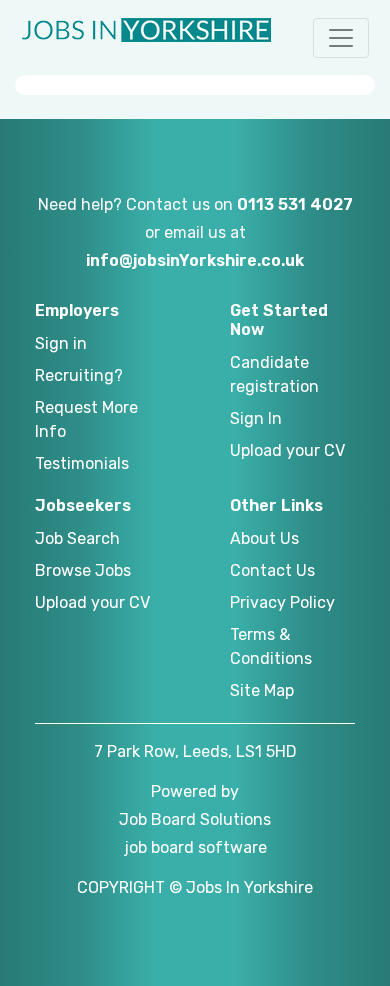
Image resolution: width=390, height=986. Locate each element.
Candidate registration (274, 374)
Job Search (77, 538)
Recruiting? (79, 375)
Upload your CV (287, 450)
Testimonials (82, 463)
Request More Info (86, 419)
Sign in (61, 343)
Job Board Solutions (195, 819)
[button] (341, 38)
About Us (264, 538)
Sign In (256, 418)
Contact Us (272, 570)
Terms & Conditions (271, 646)
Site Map (262, 690)
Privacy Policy (282, 602)
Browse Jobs (83, 570)
